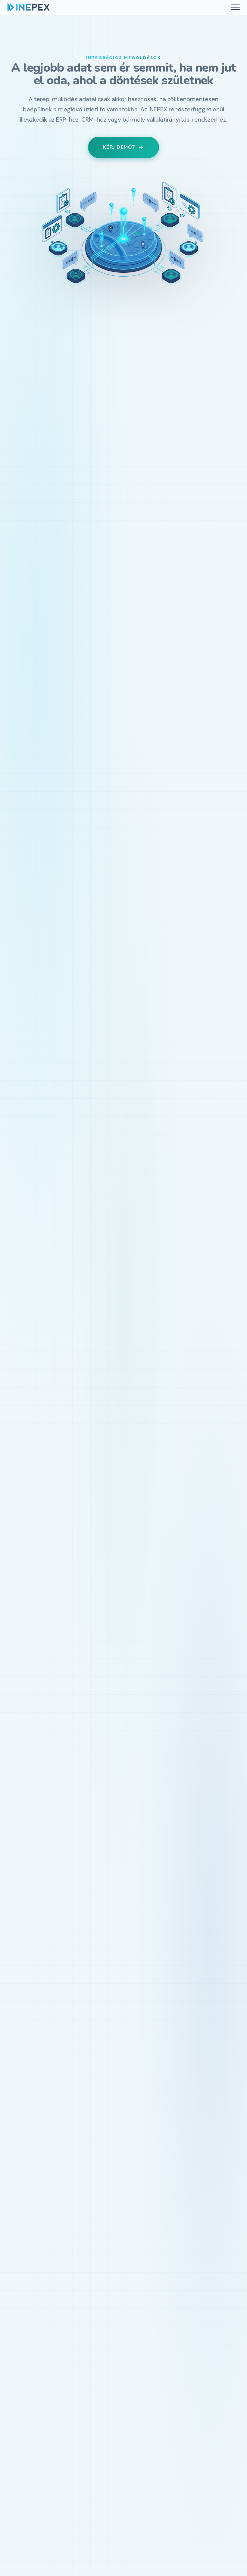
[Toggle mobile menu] (235, 7)
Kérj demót (119, 147)
